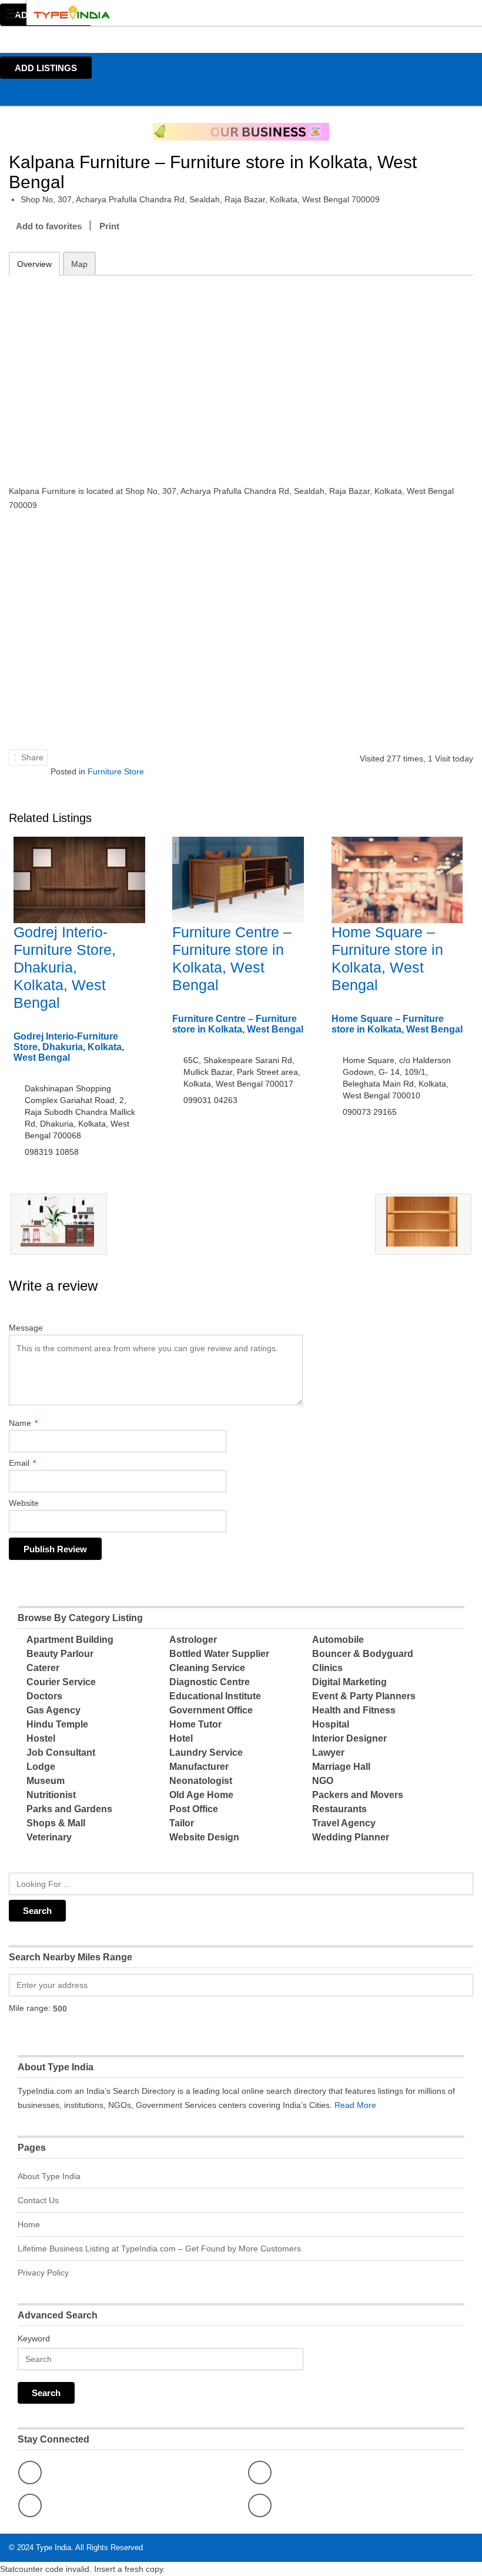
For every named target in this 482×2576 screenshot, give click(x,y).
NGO (323, 1781)
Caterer (43, 1668)
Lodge (41, 1767)
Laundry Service (206, 1753)
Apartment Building (70, 1640)
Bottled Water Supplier (219, 1654)
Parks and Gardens (69, 1809)
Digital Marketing (349, 1682)
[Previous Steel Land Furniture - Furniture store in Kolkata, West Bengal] (59, 1224)
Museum (46, 1781)
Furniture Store (116, 771)
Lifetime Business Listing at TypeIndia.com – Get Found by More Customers (159, 2248)
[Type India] (230, 13)
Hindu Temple (57, 1724)
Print (109, 226)
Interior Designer (349, 1738)
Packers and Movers (358, 1795)
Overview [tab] (34, 264)
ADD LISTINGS (46, 68)
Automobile (338, 1640)
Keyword (34, 2338)
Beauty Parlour (60, 1654)
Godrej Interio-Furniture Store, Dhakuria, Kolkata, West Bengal (65, 967)
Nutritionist (51, 1795)
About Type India (49, 2176)
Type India (53, 2547)
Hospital (331, 1724)
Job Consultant (61, 1753)
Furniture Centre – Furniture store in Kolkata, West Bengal (238, 1024)
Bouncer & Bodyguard (363, 1654)
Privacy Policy (43, 2273)
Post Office (194, 1809)
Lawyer (328, 1753)
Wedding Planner (351, 1837)
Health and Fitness (354, 1710)
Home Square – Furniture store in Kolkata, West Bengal (397, 1024)
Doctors (44, 1696)
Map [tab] (79, 264)
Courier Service (61, 1682)
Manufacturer (199, 1767)
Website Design (204, 1837)
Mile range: (30, 2008)
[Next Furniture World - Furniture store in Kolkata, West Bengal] (423, 1224)
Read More (355, 2105)
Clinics (327, 1668)
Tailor (182, 1823)
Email (22, 1463)
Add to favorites (49, 226)
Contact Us (38, 2200)
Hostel (41, 1738)
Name (23, 1423)
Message (26, 1328)
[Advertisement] (241, 372)
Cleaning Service (207, 1668)
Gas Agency (53, 1710)
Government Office (211, 1710)
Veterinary (49, 1837)
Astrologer (193, 1640)
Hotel (181, 1738)
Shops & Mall (56, 1823)
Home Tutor (195, 1724)
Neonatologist (201, 1781)
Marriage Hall (341, 1767)
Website (24, 1503)
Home (29, 2224)
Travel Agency (344, 1823)
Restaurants (339, 1809)
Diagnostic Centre (210, 1682)
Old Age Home (201, 1795)
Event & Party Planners (364, 1696)
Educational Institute (215, 1696)
